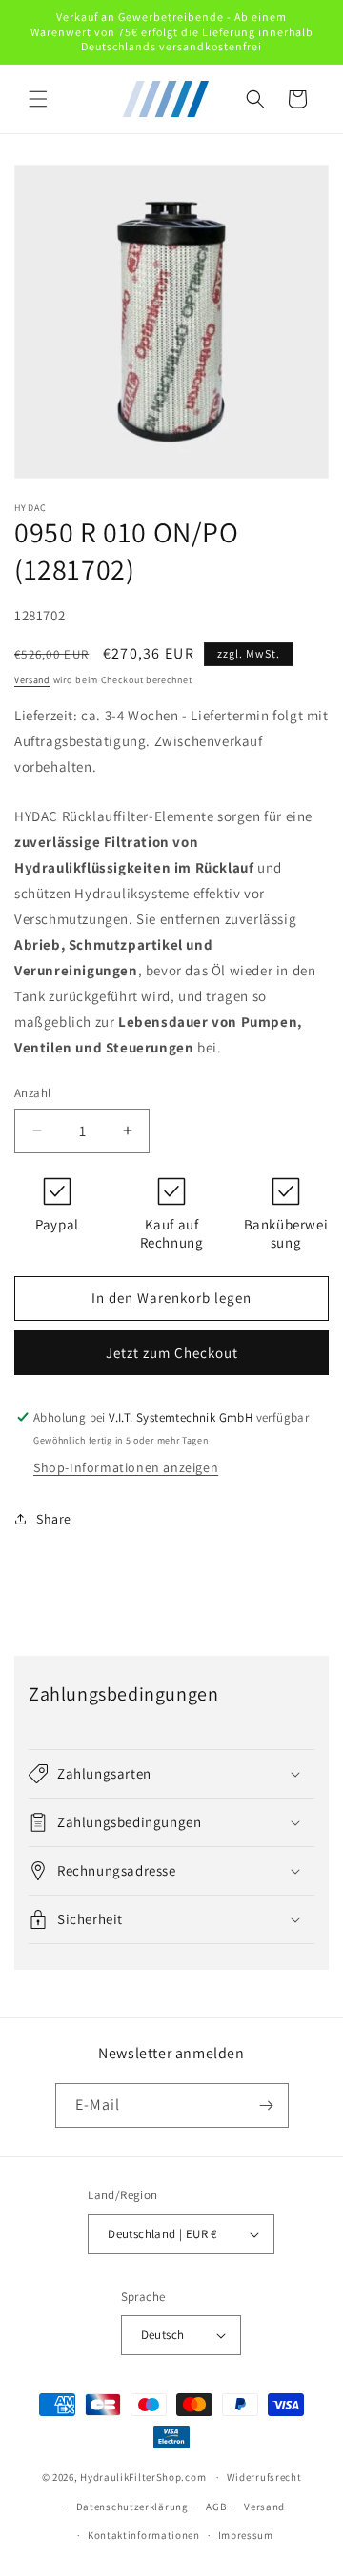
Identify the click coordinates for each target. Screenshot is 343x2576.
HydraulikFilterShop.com (143, 2477)
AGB (216, 2507)
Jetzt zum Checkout (172, 1353)
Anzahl (32, 1093)
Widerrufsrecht (264, 2477)
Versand (32, 680)
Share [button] (54, 1519)
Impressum (246, 2535)
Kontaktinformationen (144, 2535)
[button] (38, 99)
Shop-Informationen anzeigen (126, 1467)
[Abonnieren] (267, 2105)
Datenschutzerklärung (132, 2507)
